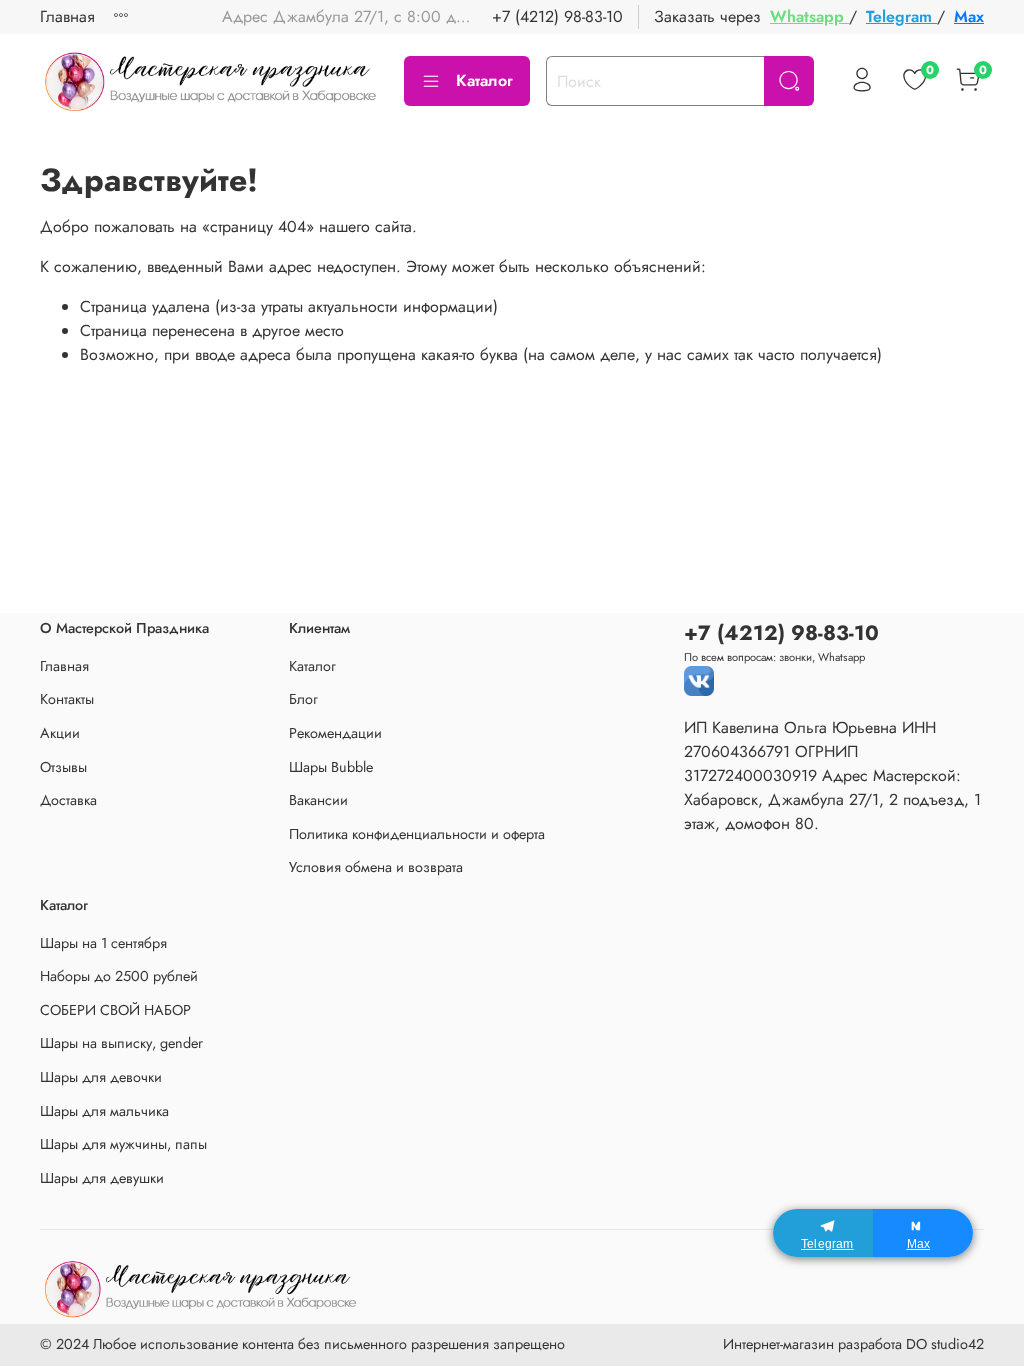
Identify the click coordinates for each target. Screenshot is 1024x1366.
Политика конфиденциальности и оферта (417, 834)
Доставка (68, 800)
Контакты (67, 699)
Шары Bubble (331, 767)
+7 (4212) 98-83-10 (557, 16)
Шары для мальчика (104, 1111)
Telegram (901, 16)
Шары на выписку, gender (121, 1043)
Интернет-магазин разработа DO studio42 (853, 1344)
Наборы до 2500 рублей (119, 976)
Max (969, 16)
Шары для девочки (101, 1077)
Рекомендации (335, 733)
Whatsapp (809, 16)
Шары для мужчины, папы (123, 1144)
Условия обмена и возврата (376, 867)
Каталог (484, 80)
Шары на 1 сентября (103, 943)
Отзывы (63, 767)
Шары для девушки (102, 1178)
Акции (60, 733)
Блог (303, 699)
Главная (67, 16)
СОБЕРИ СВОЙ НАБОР (115, 1010)
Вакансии (318, 800)
